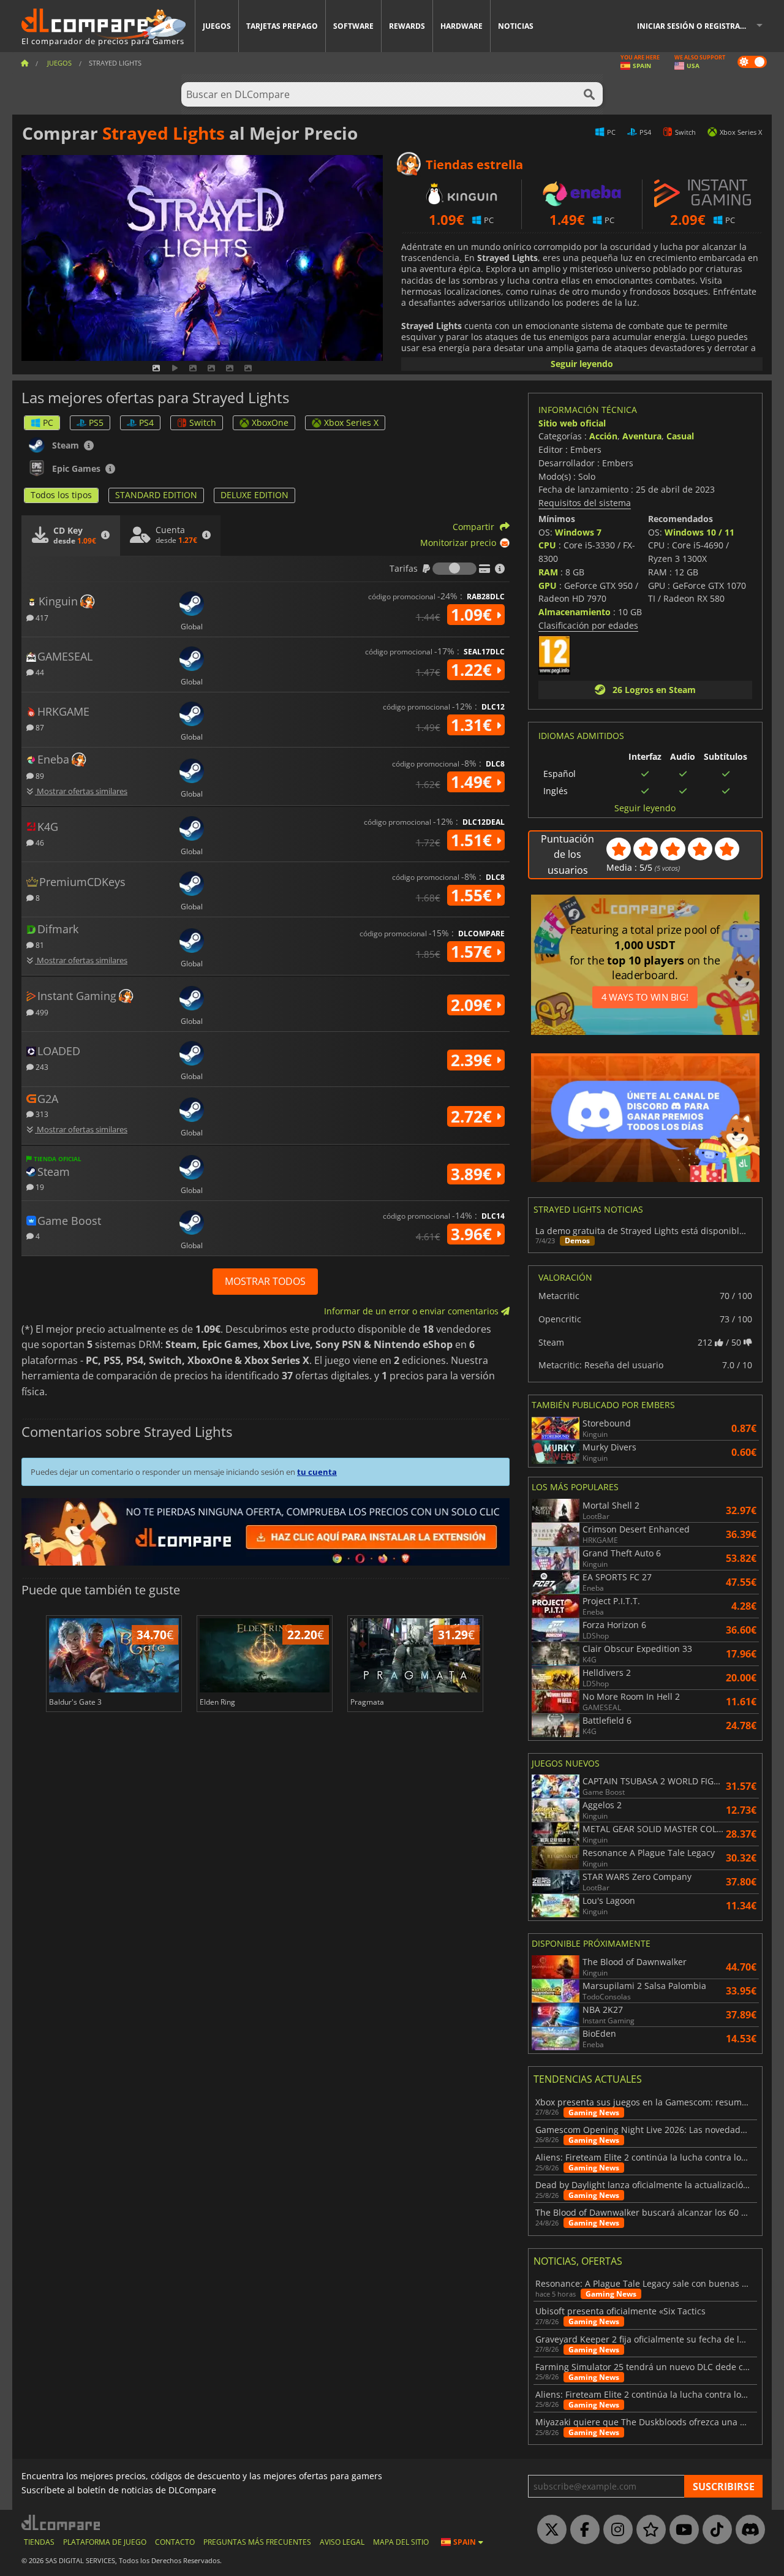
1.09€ (473, 615)
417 (41, 617)
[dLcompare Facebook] (582, 2530)
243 (41, 1066)
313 (41, 1114)
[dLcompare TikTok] (714, 2530)
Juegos (217, 26)
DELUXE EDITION (254, 495)
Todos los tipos (61, 495)
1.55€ (473, 895)
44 (39, 672)
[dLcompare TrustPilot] (648, 2530)
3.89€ (473, 1174)
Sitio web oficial (572, 423)
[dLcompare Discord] (747, 2530)
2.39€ (473, 1060)
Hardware (462, 26)
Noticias (516, 26)
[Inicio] (24, 63)
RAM (548, 572)
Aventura (642, 436)
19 (39, 1187)
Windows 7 (578, 532)
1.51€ (473, 840)
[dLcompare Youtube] (681, 2530)
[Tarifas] (454, 569)
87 (39, 727)
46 (39, 842)
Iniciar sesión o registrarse (695, 26)
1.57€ (473, 952)
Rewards (407, 26)
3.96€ (473, 1234)
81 (39, 945)
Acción (603, 436)
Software (353, 26)
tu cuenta (317, 1472)
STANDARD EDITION (156, 495)
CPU (547, 545)
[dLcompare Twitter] (549, 2530)
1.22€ (473, 670)
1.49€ (473, 782)
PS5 (96, 422)
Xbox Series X (351, 422)
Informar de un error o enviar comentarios (413, 1311)
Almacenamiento (575, 612)
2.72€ (473, 1116)
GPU (548, 585)
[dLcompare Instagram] (615, 2530)
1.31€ (473, 725)
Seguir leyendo (582, 364)
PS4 (146, 422)
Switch (203, 422)
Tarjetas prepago (282, 26)
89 (39, 775)
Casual (680, 436)
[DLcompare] (62, 2522)
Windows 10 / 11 (699, 532)
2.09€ (473, 1005)
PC (48, 422)
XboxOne (270, 422)
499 (41, 1012)
